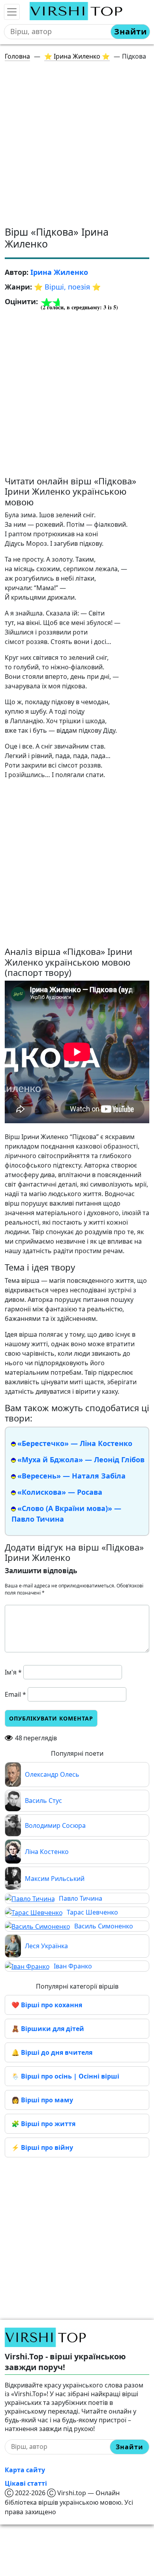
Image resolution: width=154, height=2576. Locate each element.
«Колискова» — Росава (60, 1492)
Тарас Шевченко (92, 1912)
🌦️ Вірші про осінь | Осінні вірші (65, 2076)
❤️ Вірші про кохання (47, 2005)
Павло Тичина (81, 1898)
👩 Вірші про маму (42, 2100)
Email (15, 1694)
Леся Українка (46, 1946)
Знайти (131, 31)
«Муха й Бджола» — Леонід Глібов (81, 1459)
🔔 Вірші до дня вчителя (52, 2052)
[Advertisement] (77, 145)
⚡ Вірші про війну (42, 2147)
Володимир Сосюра (55, 1825)
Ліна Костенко (47, 1852)
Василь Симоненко (104, 1926)
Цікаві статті (26, 2483)
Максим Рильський (55, 1879)
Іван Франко (73, 1966)
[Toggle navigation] (12, 12)
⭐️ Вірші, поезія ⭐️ (67, 287)
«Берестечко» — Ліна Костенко (75, 1443)
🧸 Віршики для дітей (48, 2029)
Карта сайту (25, 2470)
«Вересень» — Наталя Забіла (71, 1476)
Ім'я (13, 1672)
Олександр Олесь (52, 1774)
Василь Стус (43, 1801)
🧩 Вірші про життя (43, 2124)
